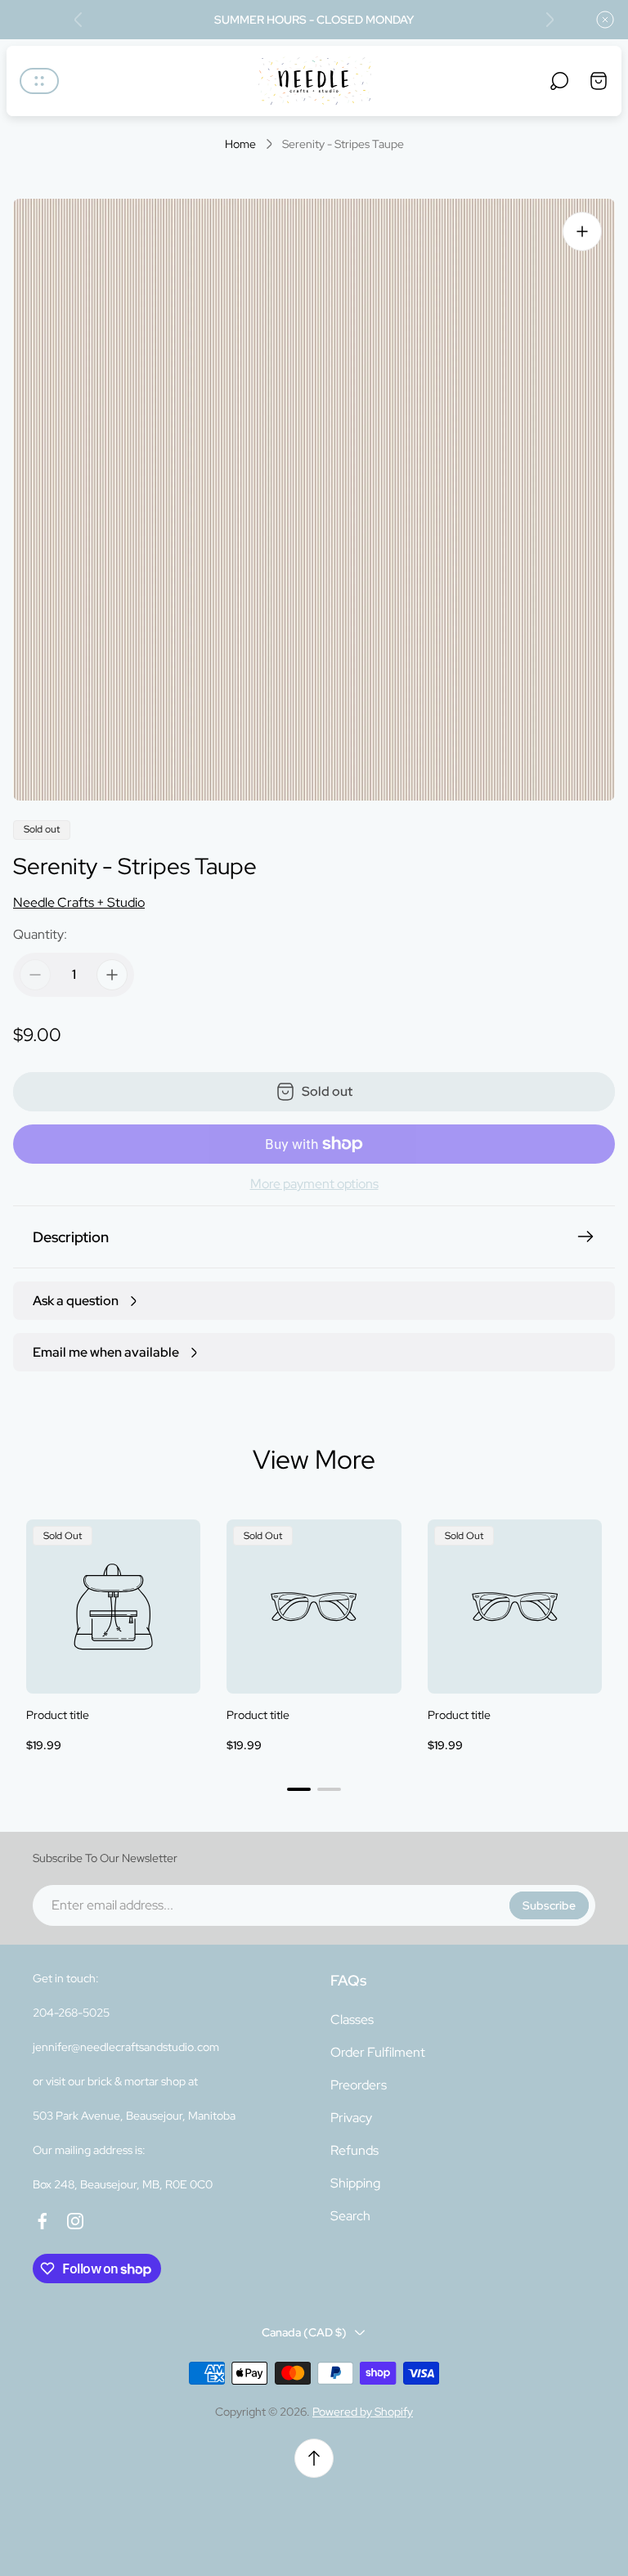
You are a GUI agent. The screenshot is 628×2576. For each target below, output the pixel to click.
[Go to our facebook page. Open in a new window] (43, 2221)
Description (71, 1237)
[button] (299, 1789)
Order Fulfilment (378, 2052)
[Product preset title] (113, 1607)
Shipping (355, 2183)
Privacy (351, 2118)
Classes (352, 2020)
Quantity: (40, 934)
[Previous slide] (78, 20)
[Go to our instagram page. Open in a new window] (75, 2221)
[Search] (559, 81)
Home (240, 144)
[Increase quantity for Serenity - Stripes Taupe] (112, 975)
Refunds (354, 2150)
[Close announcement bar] (605, 20)
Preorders (359, 2085)
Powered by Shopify (363, 2412)
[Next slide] (549, 20)
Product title (58, 1715)
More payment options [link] (314, 1184)
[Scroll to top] (314, 2458)
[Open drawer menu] (39, 81)
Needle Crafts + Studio (79, 902)
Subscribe (549, 1905)
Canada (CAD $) (304, 2332)
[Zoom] (582, 231)
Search (350, 2216)
